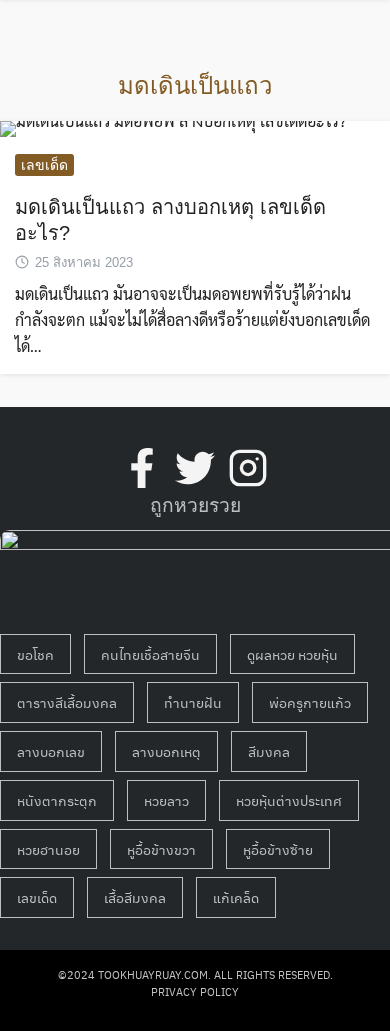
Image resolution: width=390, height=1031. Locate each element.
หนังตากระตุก (57, 800)
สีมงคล (269, 751)
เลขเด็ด (44, 165)
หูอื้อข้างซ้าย (278, 849)
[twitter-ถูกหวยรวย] (195, 468)
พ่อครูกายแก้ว (310, 702)
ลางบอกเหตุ (166, 751)
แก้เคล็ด (236, 897)
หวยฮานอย (48, 849)
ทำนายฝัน (193, 702)
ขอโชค (35, 654)
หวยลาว (166, 800)
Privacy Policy (195, 991)
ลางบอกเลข (51, 751)
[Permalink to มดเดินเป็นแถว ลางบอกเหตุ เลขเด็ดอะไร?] (173, 126)
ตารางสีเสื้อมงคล (67, 702)
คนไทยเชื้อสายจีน (150, 654)
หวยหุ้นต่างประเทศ (289, 800)
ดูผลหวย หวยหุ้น (292, 654)
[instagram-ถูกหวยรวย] (248, 468)
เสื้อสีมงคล (135, 897)
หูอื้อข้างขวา (161, 849)
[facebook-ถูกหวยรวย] (142, 468)
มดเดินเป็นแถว (195, 85)
